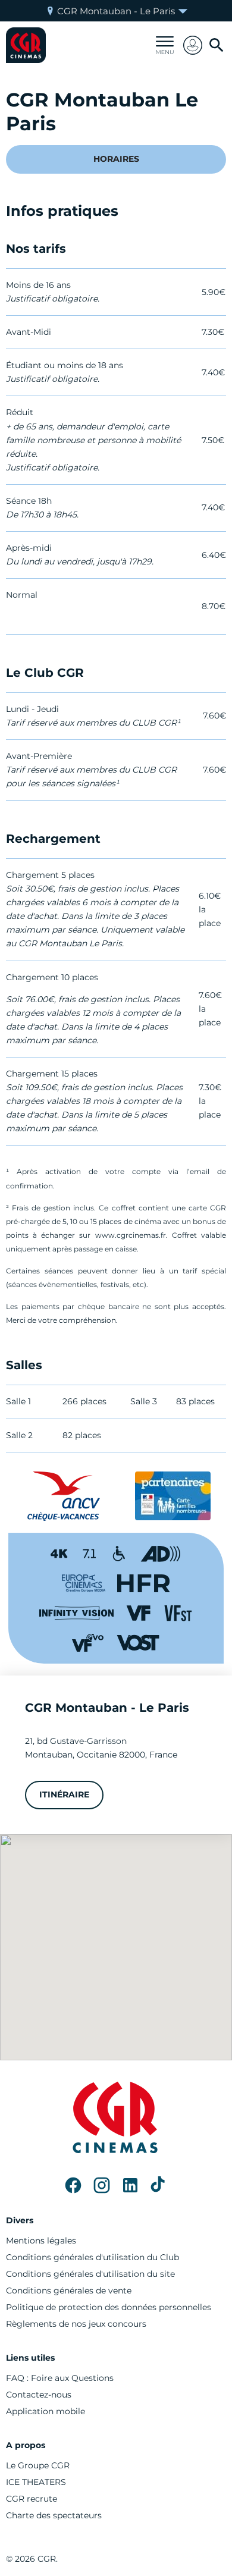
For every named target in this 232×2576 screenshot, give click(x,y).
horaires (116, 159)
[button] (193, 45)
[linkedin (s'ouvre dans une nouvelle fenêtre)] (130, 2185)
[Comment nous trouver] (116, 1947)
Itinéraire (64, 1794)
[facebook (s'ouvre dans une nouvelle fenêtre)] (73, 2185)
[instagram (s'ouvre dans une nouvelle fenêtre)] (102, 2185)
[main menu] (165, 45)
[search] (217, 45)
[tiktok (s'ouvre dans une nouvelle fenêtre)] (159, 2185)
